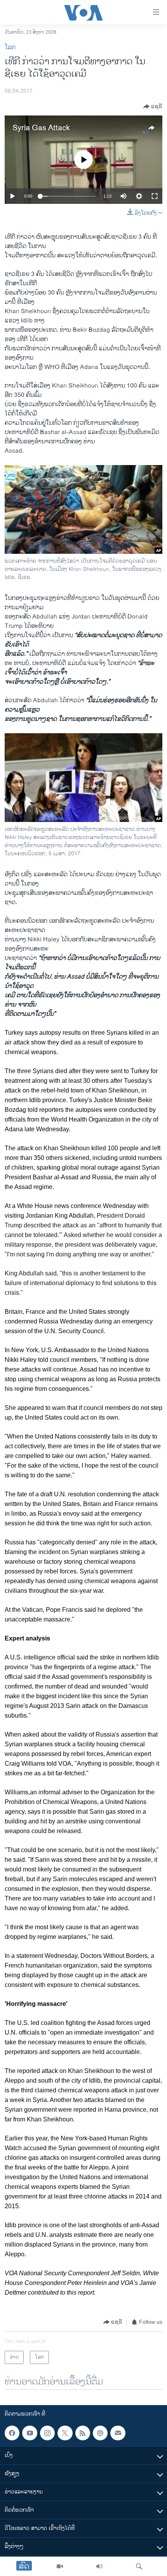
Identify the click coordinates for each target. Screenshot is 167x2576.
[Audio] (99, 2566)
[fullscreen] (155, 196)
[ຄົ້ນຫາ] (139, 2566)
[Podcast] (100, 2433)
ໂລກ (10, 47)
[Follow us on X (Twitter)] (65, 2433)
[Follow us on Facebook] (12, 2433)
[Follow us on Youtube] (30, 2433)
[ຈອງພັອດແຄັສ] (118, 2433)
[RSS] (83, 2433)
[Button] (153, 107)
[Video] (60, 2566)
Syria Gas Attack (41, 128)
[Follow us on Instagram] (47, 2433)
